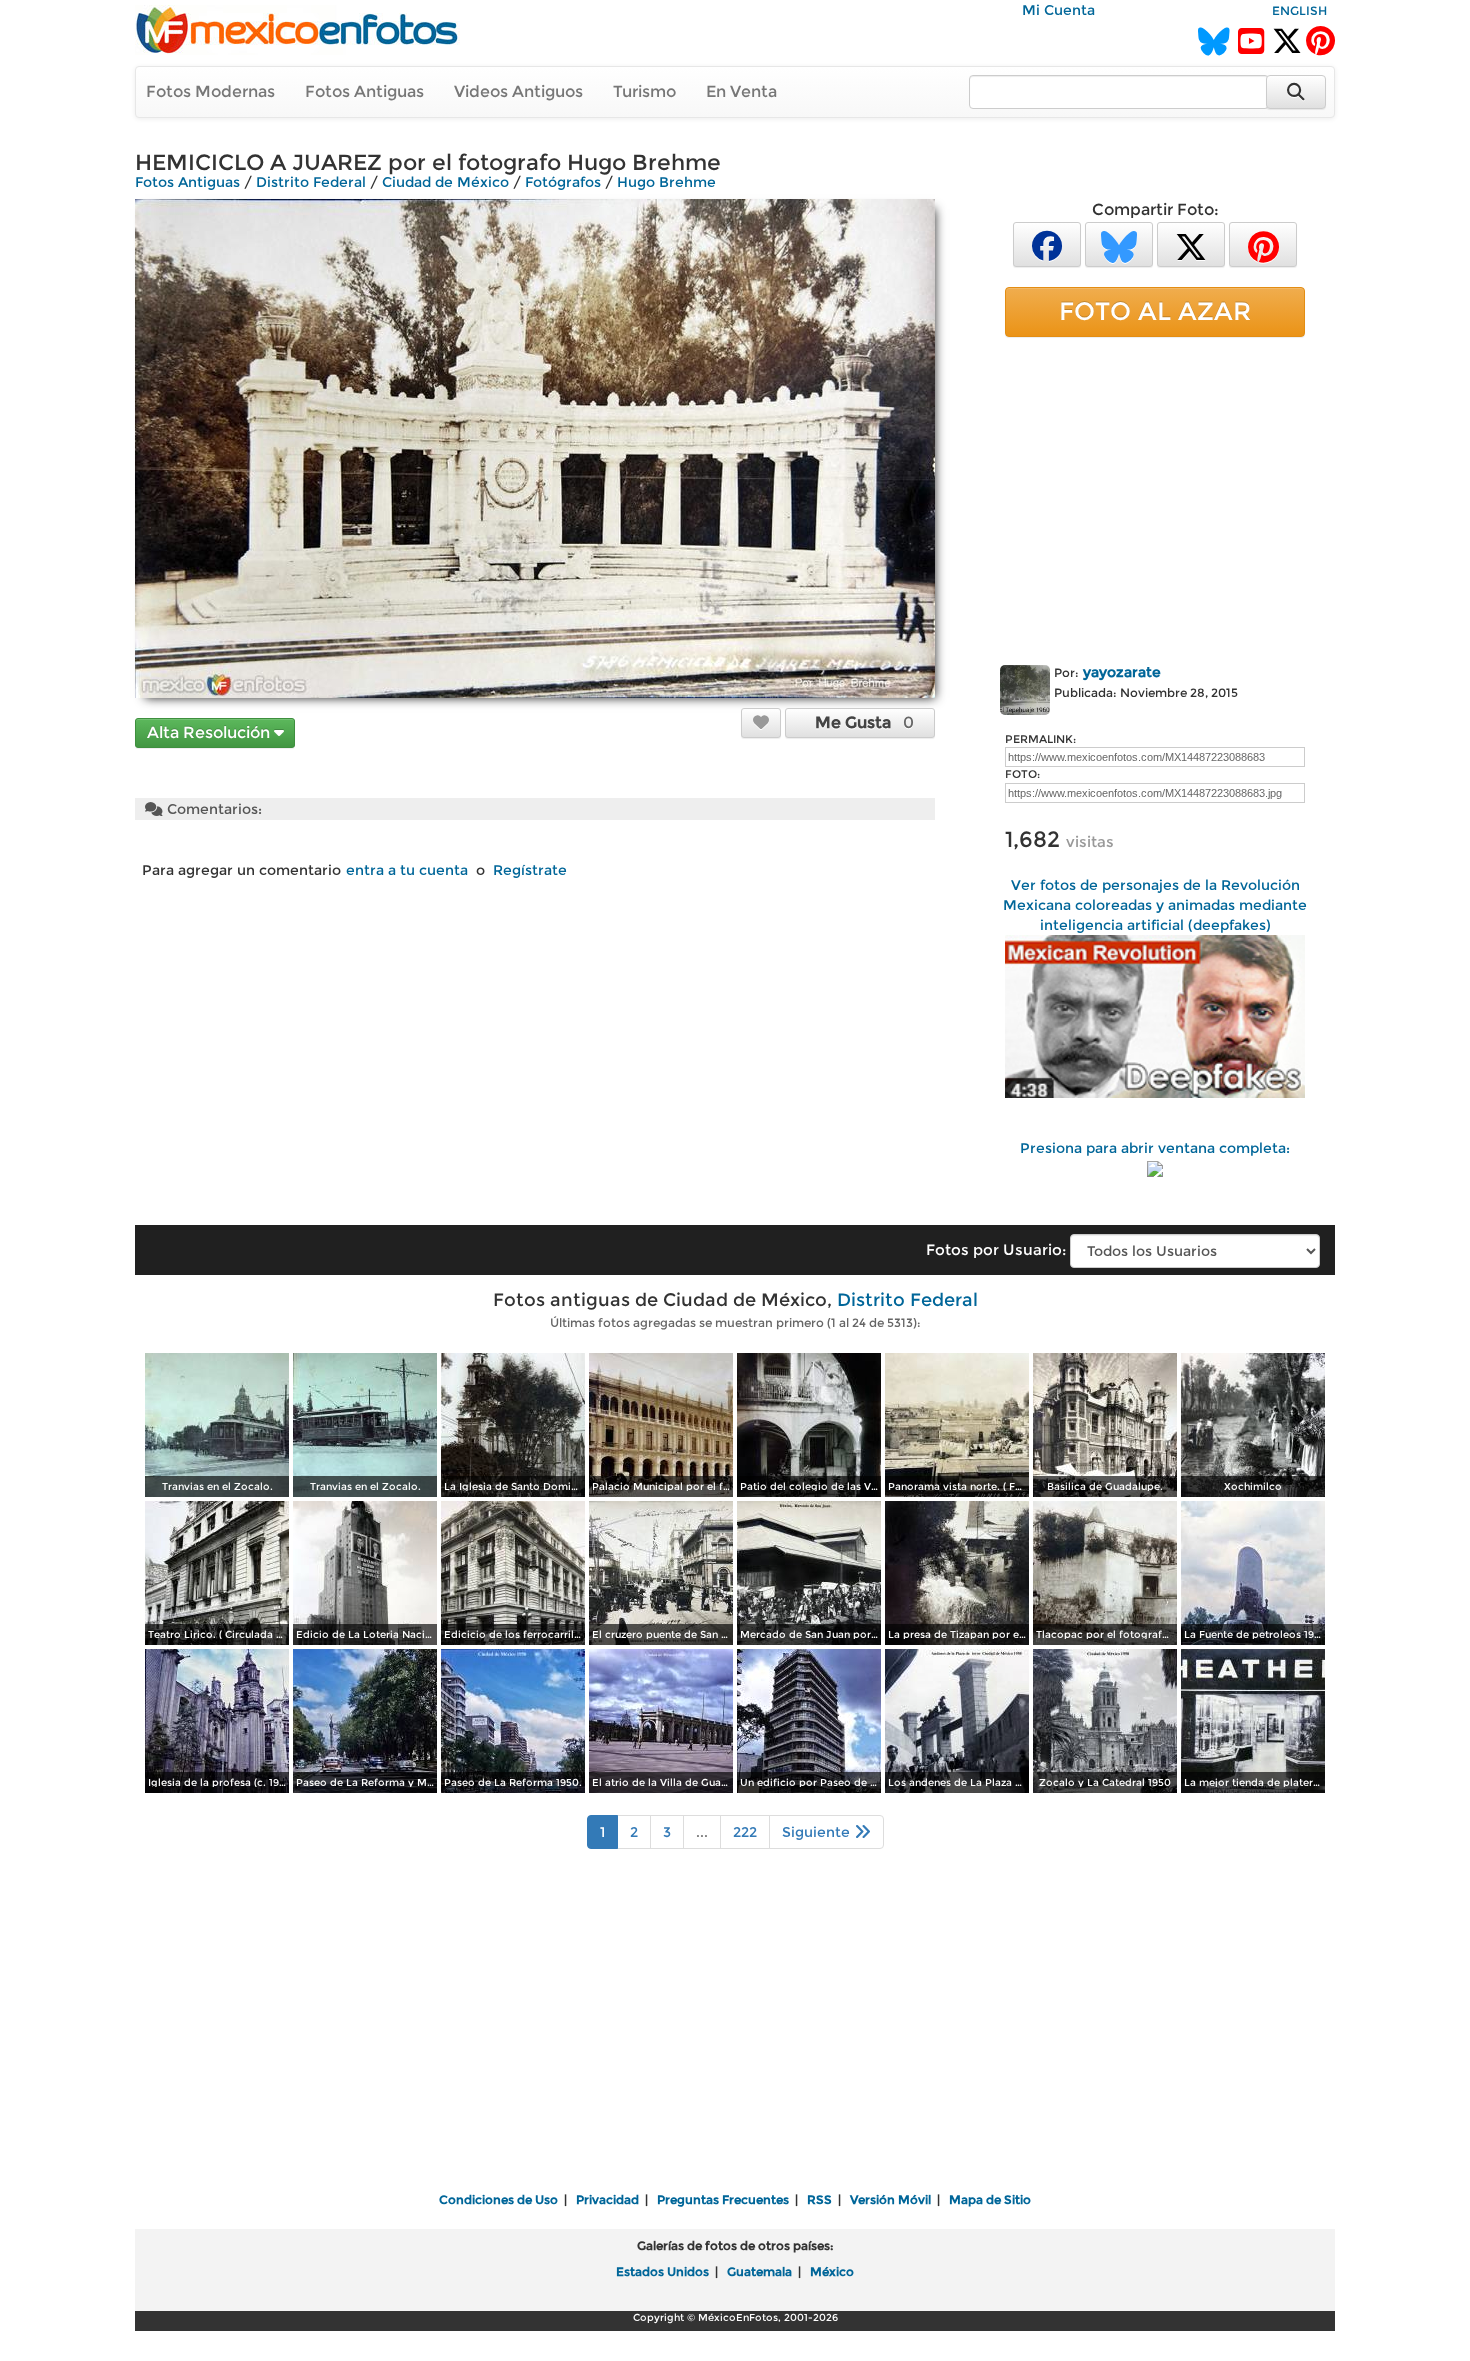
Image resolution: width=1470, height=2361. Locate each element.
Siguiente (818, 1832)
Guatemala (759, 2271)
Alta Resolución (210, 732)
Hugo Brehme (666, 182)
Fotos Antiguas (364, 91)
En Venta (741, 91)
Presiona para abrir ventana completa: (1155, 1148)
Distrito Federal (311, 182)
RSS (819, 2199)
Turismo (644, 91)
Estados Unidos (662, 2271)
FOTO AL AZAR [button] (1155, 311)
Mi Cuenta (1058, 10)
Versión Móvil (890, 2199)
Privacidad (607, 2199)
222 (745, 1832)
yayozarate (1122, 672)
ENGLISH (1299, 10)
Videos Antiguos (518, 91)
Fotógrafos (563, 182)
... (702, 1832)
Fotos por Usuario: (996, 1249)
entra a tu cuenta (407, 870)
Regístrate (530, 870)
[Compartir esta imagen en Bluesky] (1119, 243)
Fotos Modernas (210, 91)
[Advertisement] (1155, 497)
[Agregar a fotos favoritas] (761, 722)
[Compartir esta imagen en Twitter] (1191, 243)
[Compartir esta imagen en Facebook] (1047, 243)
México (832, 2271)
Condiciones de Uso (498, 2199)
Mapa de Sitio (990, 2199)
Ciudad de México (445, 182)
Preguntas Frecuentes (723, 2199)
